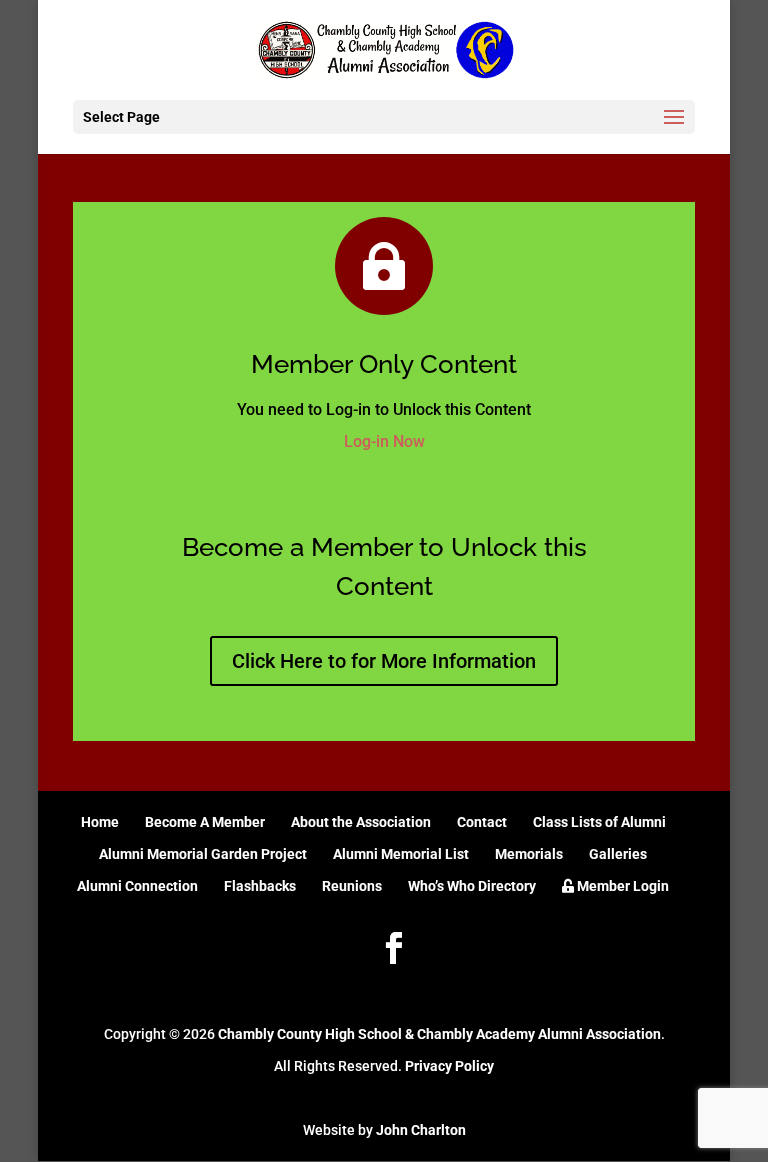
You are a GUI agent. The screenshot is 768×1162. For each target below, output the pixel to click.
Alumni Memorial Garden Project (203, 854)
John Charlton (421, 1130)
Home (100, 822)
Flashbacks (260, 886)
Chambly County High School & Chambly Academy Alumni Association (439, 1034)
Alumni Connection (137, 886)
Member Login (621, 886)
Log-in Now (384, 441)
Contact (482, 822)
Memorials (529, 854)
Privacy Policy (449, 1066)
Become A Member (205, 822)
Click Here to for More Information (384, 661)
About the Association (361, 822)
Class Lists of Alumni (599, 822)
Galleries (618, 854)
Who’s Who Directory (472, 886)
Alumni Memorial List (401, 854)
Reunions (352, 886)
